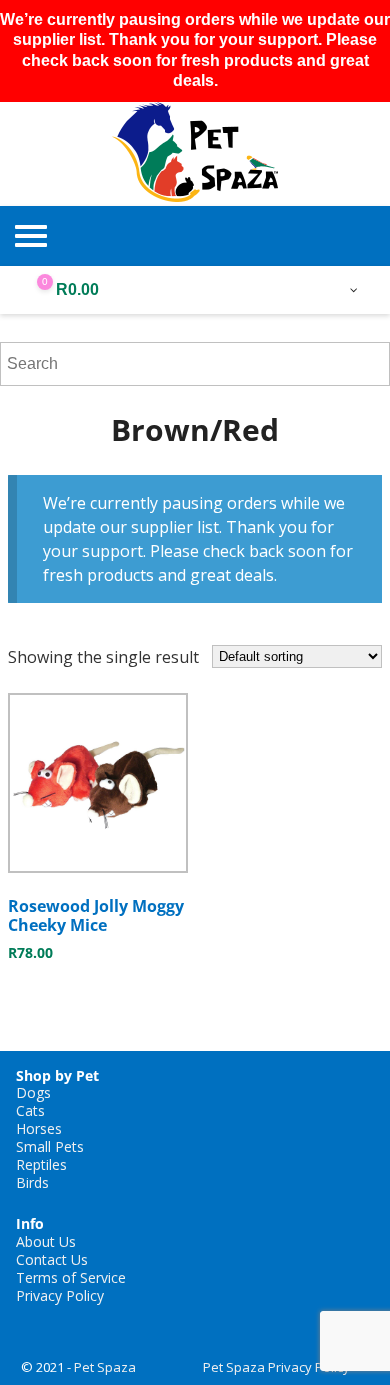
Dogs (33, 1092)
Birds (32, 1182)
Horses (39, 1128)
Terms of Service (71, 1277)
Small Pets (50, 1146)
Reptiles (41, 1164)
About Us (46, 1241)
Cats (30, 1110)
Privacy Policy (60, 1295)
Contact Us (52, 1259)
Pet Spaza (105, 1367)
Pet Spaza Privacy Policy (276, 1367)
